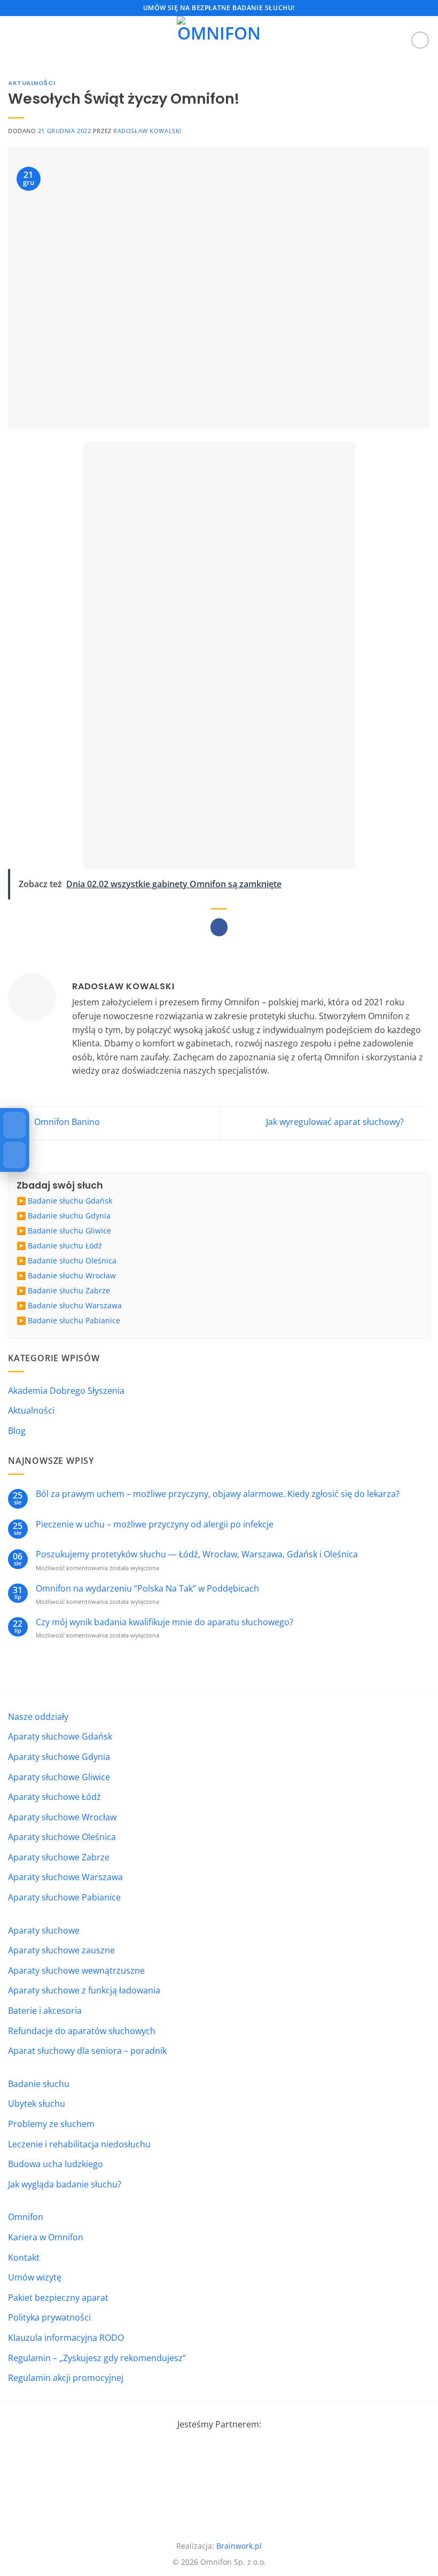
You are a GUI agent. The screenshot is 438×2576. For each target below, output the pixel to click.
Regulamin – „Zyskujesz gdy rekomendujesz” (97, 2358)
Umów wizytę (35, 2277)
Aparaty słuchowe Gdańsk (60, 1736)
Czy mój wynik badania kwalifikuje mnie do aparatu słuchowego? (165, 1622)
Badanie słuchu (39, 2084)
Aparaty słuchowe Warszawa (65, 1877)
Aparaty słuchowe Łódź (54, 1797)
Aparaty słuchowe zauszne (61, 1950)
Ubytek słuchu (37, 2104)
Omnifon (26, 2217)
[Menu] (14, 40)
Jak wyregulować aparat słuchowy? (336, 1122)
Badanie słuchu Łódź (65, 1246)
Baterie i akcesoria (45, 2011)
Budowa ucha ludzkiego (56, 2164)
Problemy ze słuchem (51, 2124)
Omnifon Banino (66, 1122)
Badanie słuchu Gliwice (69, 1231)
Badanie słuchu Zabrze (69, 1290)
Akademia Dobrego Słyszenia (66, 1391)
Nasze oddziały (38, 1717)
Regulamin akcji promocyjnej (66, 2378)
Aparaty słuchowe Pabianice (64, 1897)
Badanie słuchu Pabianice (74, 1320)
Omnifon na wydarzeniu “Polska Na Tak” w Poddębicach (147, 1589)
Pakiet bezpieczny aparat (58, 2298)
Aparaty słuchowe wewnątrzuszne (76, 1970)
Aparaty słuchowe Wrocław (62, 1817)
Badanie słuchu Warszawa (75, 1305)
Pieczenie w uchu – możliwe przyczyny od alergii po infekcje (155, 1524)
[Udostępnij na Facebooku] (219, 927)
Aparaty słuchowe (44, 1930)
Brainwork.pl (239, 2546)
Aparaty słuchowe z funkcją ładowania (84, 1990)
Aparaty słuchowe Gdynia (59, 1757)
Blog (17, 1431)
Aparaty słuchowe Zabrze (59, 1857)
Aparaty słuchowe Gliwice (59, 1777)
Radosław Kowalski (147, 131)
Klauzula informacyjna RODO (66, 2338)
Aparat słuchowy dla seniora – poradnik (87, 2051)
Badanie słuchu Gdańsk (70, 1201)
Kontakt (24, 2257)
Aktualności (32, 83)
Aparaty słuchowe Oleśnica (62, 1837)
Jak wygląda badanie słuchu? (65, 2184)
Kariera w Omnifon (46, 2237)
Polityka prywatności (49, 2317)
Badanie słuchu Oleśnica (72, 1260)
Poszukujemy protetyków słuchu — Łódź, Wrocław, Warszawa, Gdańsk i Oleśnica (197, 1554)
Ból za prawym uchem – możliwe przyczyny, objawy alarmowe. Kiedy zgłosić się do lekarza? (218, 1494)
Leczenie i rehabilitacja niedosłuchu (79, 2144)
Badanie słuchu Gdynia (69, 1216)
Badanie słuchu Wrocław (72, 1275)
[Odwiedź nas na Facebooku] (420, 40)
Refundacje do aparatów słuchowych (82, 2031)
